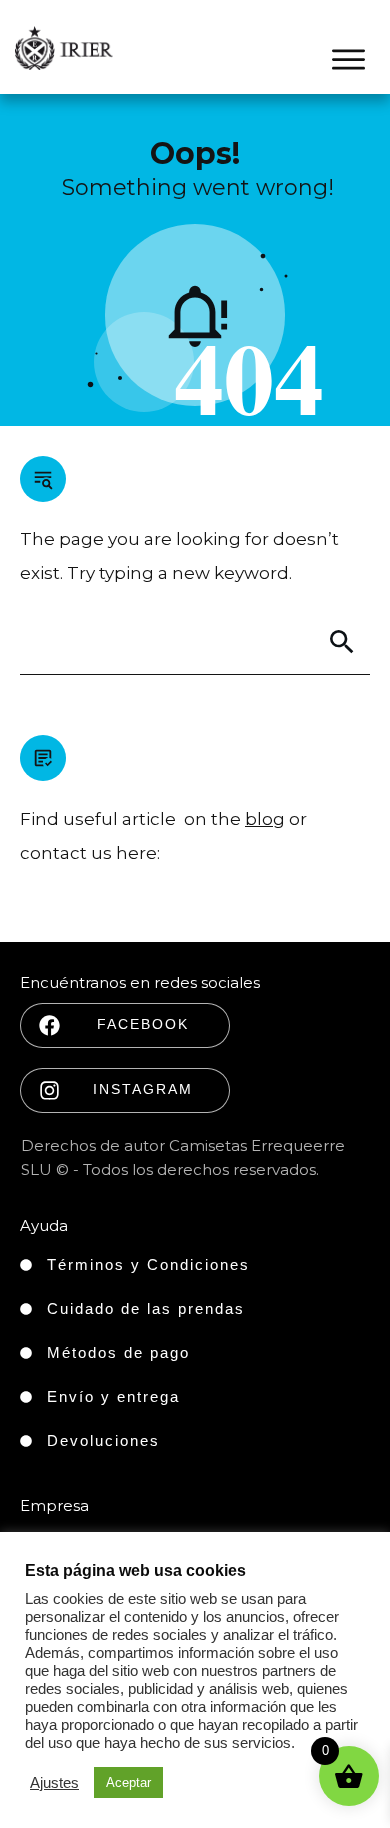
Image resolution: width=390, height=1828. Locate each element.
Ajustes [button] (54, 1783)
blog (265, 819)
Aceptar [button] (128, 1782)
